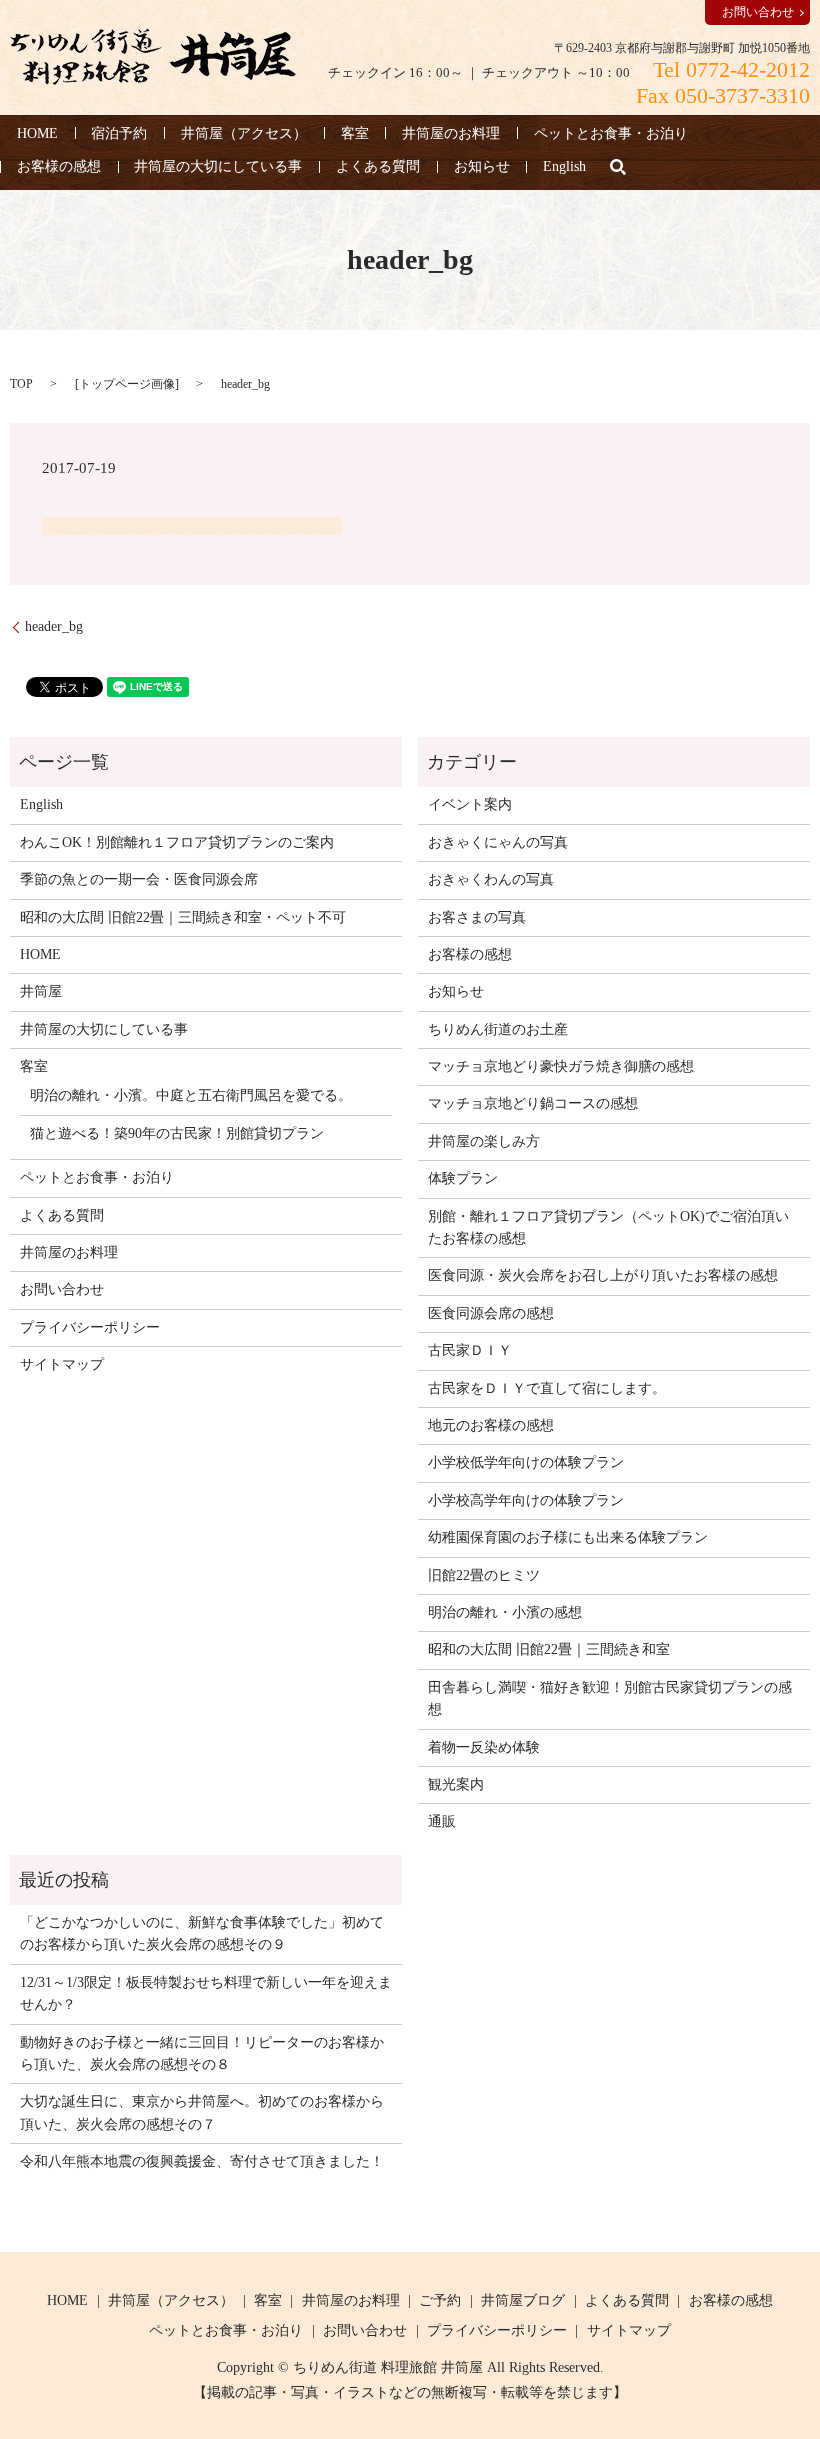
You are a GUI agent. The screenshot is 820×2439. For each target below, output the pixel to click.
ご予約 (440, 2300)
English (564, 167)
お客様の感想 (59, 167)
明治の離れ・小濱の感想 (505, 1612)
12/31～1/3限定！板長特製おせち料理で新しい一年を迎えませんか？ (206, 1993)
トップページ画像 (127, 384)
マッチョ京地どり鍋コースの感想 (533, 1103)
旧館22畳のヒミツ (484, 1575)
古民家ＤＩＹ (470, 1350)
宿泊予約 (119, 133)
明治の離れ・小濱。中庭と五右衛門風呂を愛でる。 (191, 1095)
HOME (37, 133)
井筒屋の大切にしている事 (218, 167)
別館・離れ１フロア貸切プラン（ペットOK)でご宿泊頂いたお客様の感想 (608, 1227)
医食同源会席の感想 (491, 1313)
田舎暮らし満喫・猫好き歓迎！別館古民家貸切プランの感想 (610, 1698)
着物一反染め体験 (484, 1747)
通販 (442, 1821)
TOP (21, 384)
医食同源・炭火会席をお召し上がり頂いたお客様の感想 (603, 1275)
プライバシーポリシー (90, 1327)
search (618, 167)
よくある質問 (378, 167)
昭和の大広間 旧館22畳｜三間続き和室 (549, 1649)
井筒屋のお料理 (451, 133)
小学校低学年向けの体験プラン (526, 1462)
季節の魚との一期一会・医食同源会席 (139, 879)
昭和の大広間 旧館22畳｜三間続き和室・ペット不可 (183, 917)
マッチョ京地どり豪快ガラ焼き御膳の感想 (561, 1066)
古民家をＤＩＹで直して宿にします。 (547, 1388)
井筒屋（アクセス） (244, 133)
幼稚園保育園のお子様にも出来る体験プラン (568, 1537)
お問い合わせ (758, 12)
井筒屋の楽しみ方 (484, 1141)
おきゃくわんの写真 (491, 879)
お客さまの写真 (477, 917)
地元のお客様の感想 (491, 1425)
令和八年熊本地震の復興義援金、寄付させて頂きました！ (202, 2161)
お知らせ (482, 167)
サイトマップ (62, 1364)
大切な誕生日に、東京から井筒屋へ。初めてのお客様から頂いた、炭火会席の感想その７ (202, 2112)
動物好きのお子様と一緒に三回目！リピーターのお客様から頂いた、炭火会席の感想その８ (202, 2053)
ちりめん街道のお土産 (498, 1029)
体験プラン (463, 1178)
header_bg (54, 626)
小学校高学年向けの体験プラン (526, 1500)
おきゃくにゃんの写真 (498, 842)
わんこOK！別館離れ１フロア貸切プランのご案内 (177, 842)
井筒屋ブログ (523, 2300)
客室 (355, 133)
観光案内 (456, 1784)
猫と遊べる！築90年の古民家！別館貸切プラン (177, 1133)
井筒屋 (41, 991)
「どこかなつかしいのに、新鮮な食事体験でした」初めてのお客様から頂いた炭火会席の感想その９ (202, 1933)
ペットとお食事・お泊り (611, 133)
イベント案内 (470, 804)
